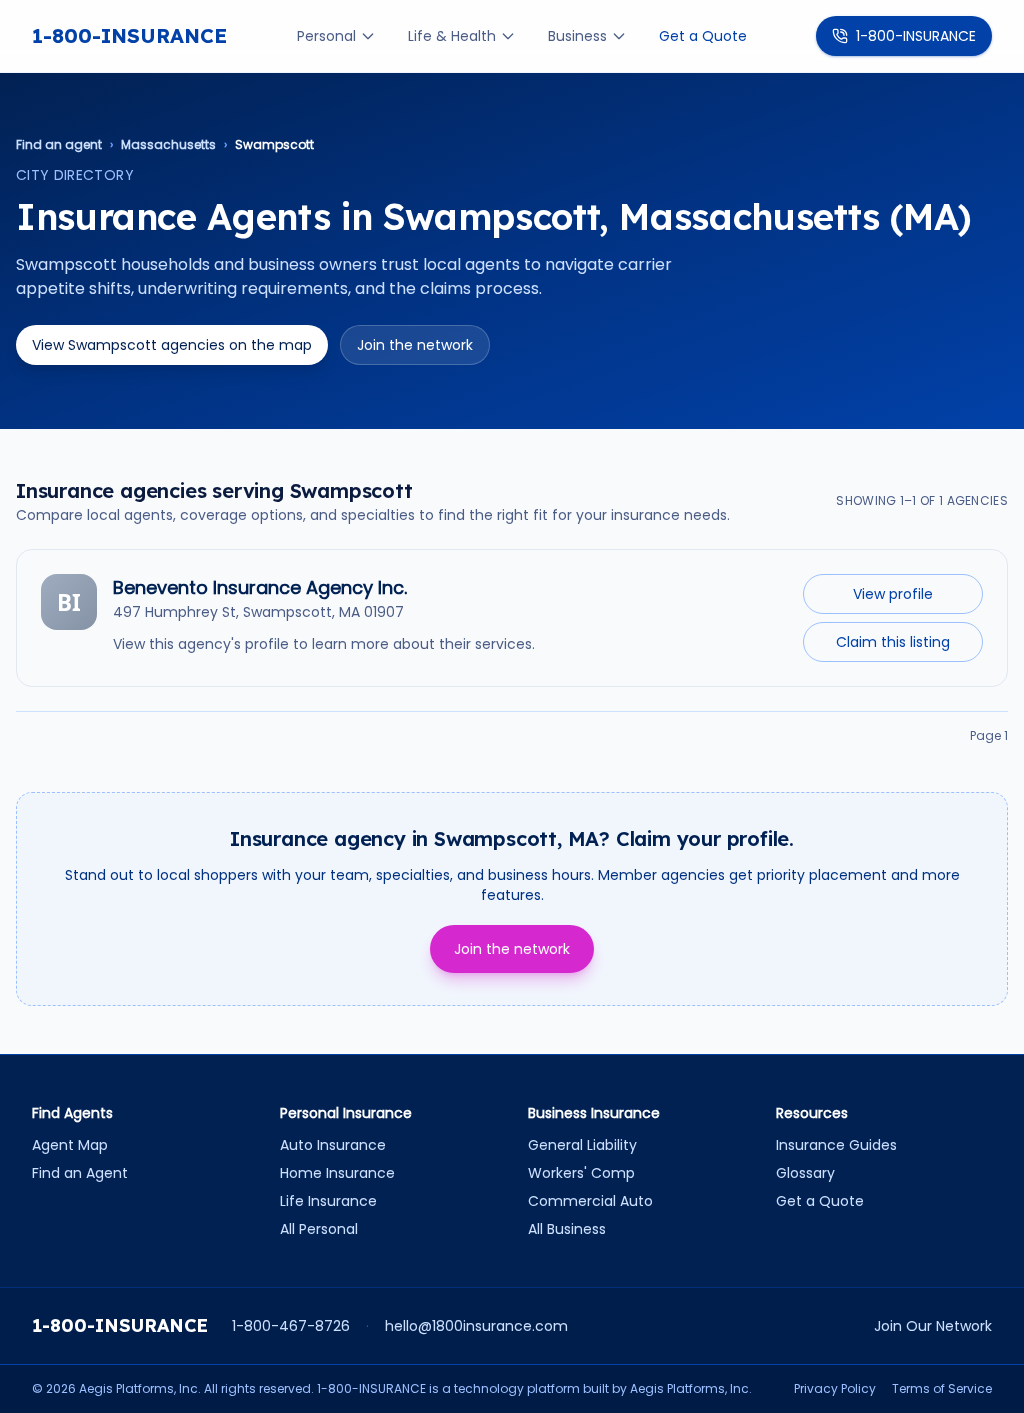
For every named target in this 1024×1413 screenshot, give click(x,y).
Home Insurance (337, 1173)
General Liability (582, 1145)
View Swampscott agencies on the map (172, 345)
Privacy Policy (835, 1389)
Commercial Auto (590, 1201)
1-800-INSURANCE (129, 35)
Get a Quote (703, 36)
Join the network (415, 345)
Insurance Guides (836, 1145)
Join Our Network (933, 1326)
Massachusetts (168, 145)
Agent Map (70, 1145)
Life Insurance (328, 1201)
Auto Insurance (333, 1145)
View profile (893, 594)
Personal (326, 36)
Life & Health (452, 36)
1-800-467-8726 (291, 1326)
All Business (567, 1229)
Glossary (805, 1173)
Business (577, 36)
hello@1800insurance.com (476, 1326)
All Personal (319, 1229)
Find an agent (59, 145)
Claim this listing (893, 642)
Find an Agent (80, 1173)
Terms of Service (942, 1389)
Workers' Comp (581, 1173)
